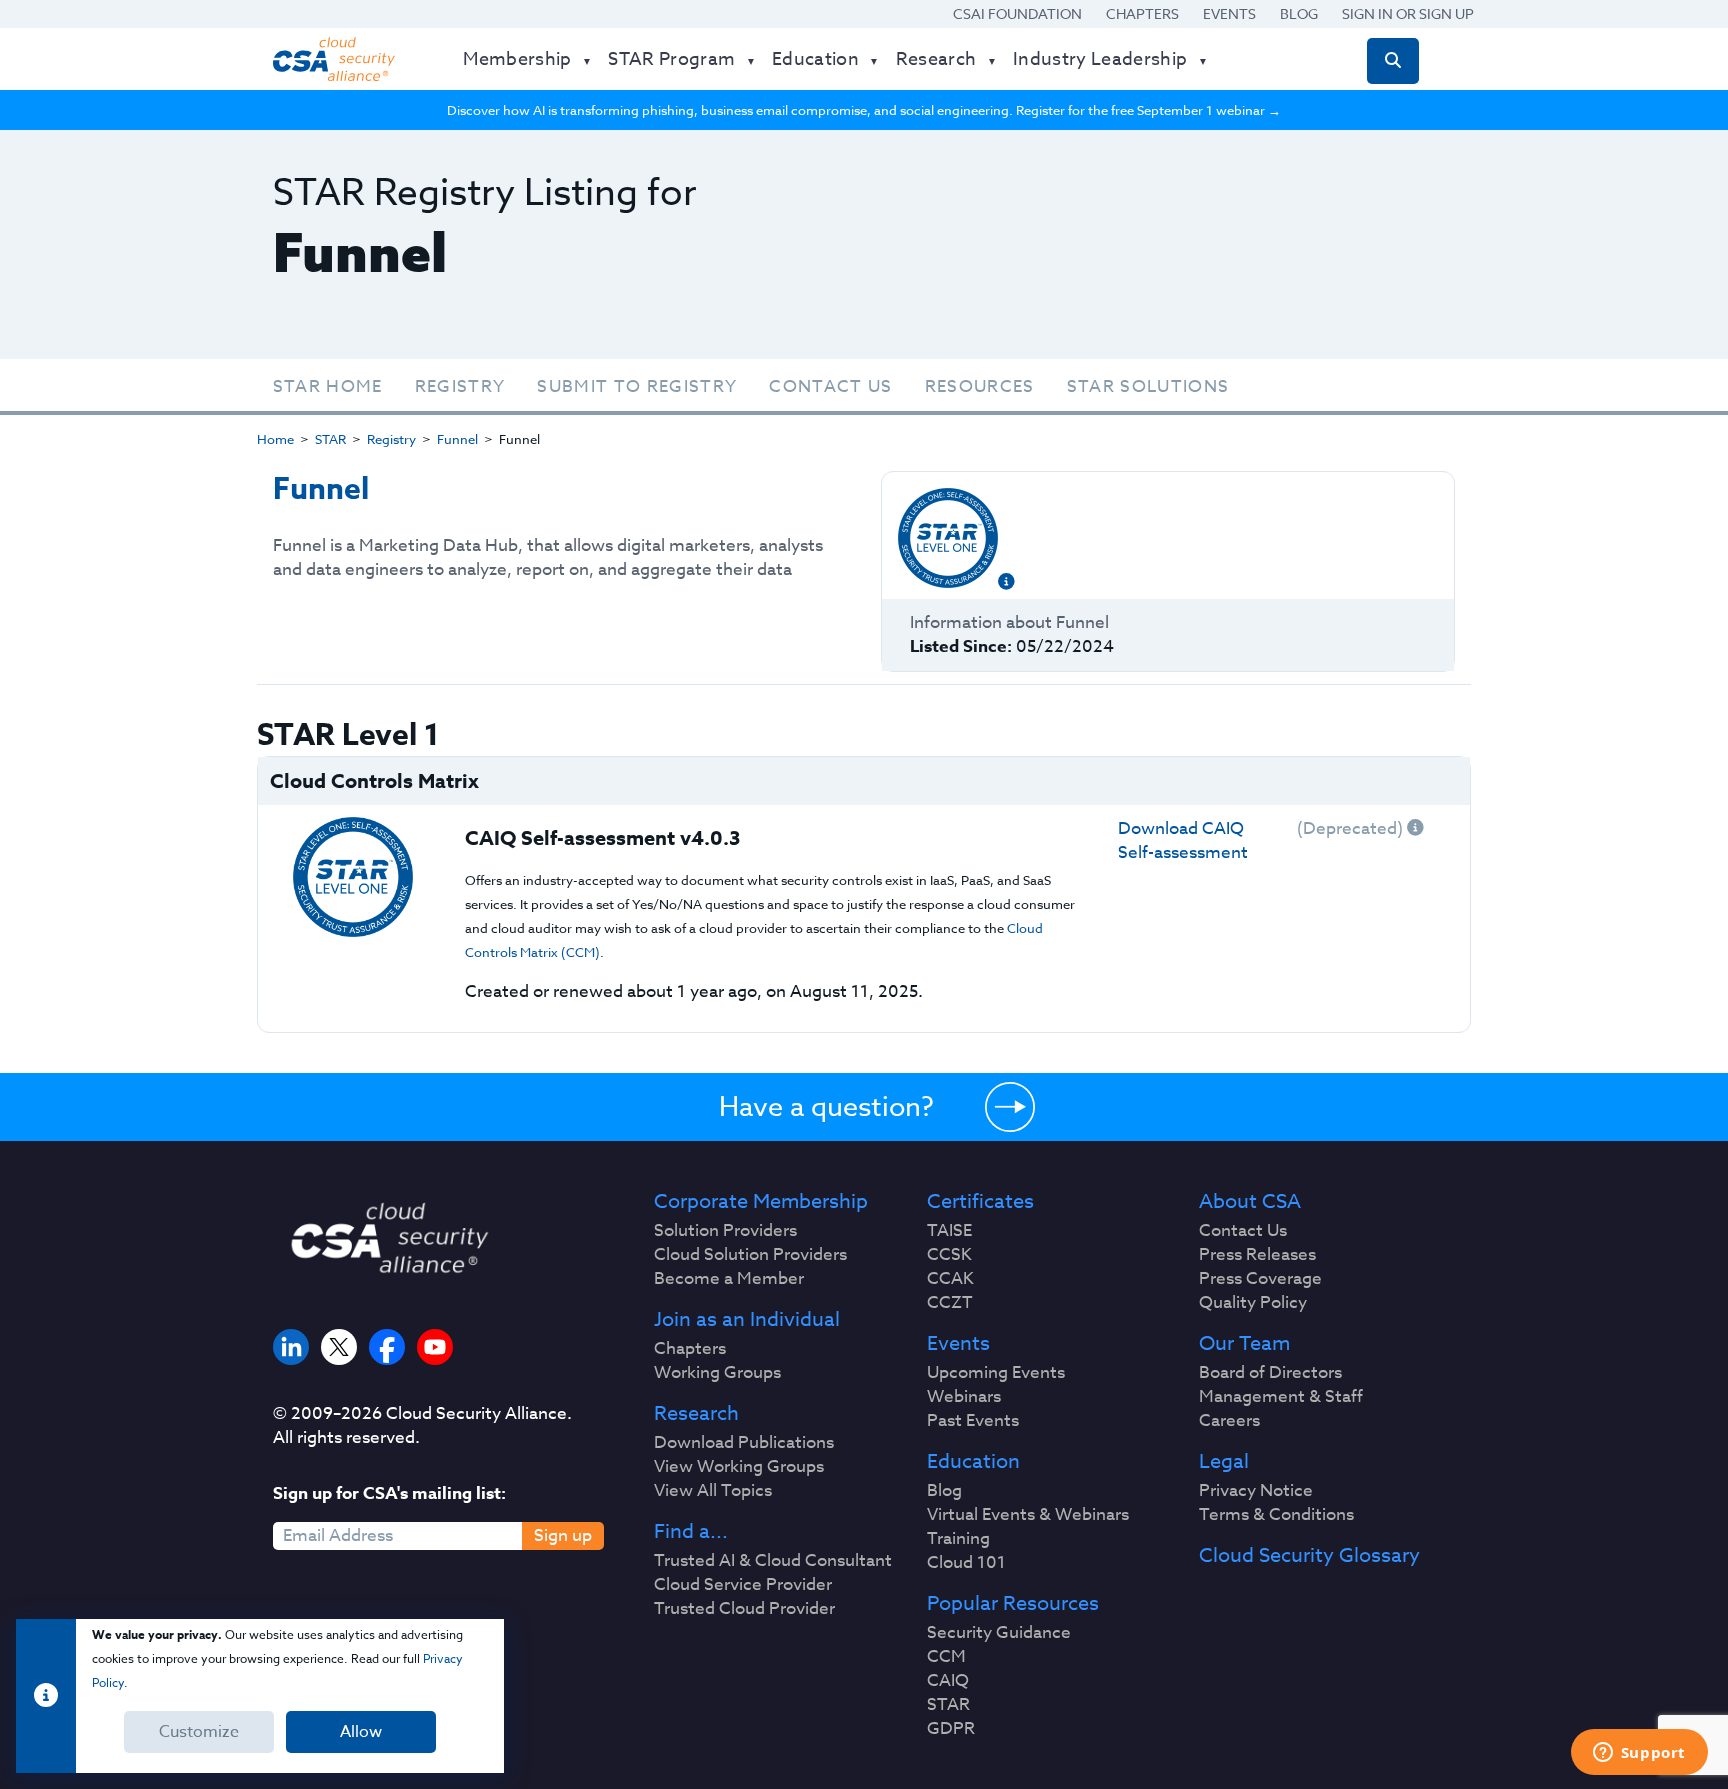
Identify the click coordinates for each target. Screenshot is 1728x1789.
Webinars (964, 1397)
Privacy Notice (1256, 1491)
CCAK (950, 1279)
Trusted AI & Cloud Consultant (773, 1561)
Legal (1224, 1462)
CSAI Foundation (1017, 13)
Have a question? (826, 1106)
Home (275, 439)
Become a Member (729, 1279)
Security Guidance (999, 1633)
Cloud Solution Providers (750, 1255)
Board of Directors (1270, 1373)
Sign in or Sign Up (1408, 13)
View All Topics (713, 1491)
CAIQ (948, 1681)
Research (696, 1414)
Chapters (1142, 13)
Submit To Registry (637, 386)
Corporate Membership (761, 1202)
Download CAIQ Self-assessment (1183, 840)
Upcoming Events (996, 1373)
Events (1229, 13)
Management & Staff (1281, 1397)
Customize (199, 1732)
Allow (361, 1732)
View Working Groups (739, 1467)
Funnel (457, 439)
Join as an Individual (747, 1320)
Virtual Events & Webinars (1028, 1515)
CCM (946, 1657)
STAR (330, 439)
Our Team (1244, 1344)
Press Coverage (1260, 1279)
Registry (460, 386)
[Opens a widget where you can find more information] (1639, 1754)
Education (973, 1462)
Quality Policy (1253, 1303)
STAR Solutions (1148, 386)
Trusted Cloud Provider (744, 1609)
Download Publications (744, 1443)
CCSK (949, 1255)
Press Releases (1257, 1255)
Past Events (973, 1421)
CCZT (950, 1303)
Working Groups (717, 1373)
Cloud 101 (966, 1563)
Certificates (980, 1202)
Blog (1299, 13)
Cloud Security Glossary (1309, 1556)
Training (958, 1539)
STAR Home (328, 386)
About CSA (1250, 1202)
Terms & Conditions (1276, 1515)
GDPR (951, 1729)
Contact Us (830, 386)
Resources (980, 386)
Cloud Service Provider (743, 1585)
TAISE (949, 1231)
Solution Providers (725, 1231)
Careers (1229, 1421)
